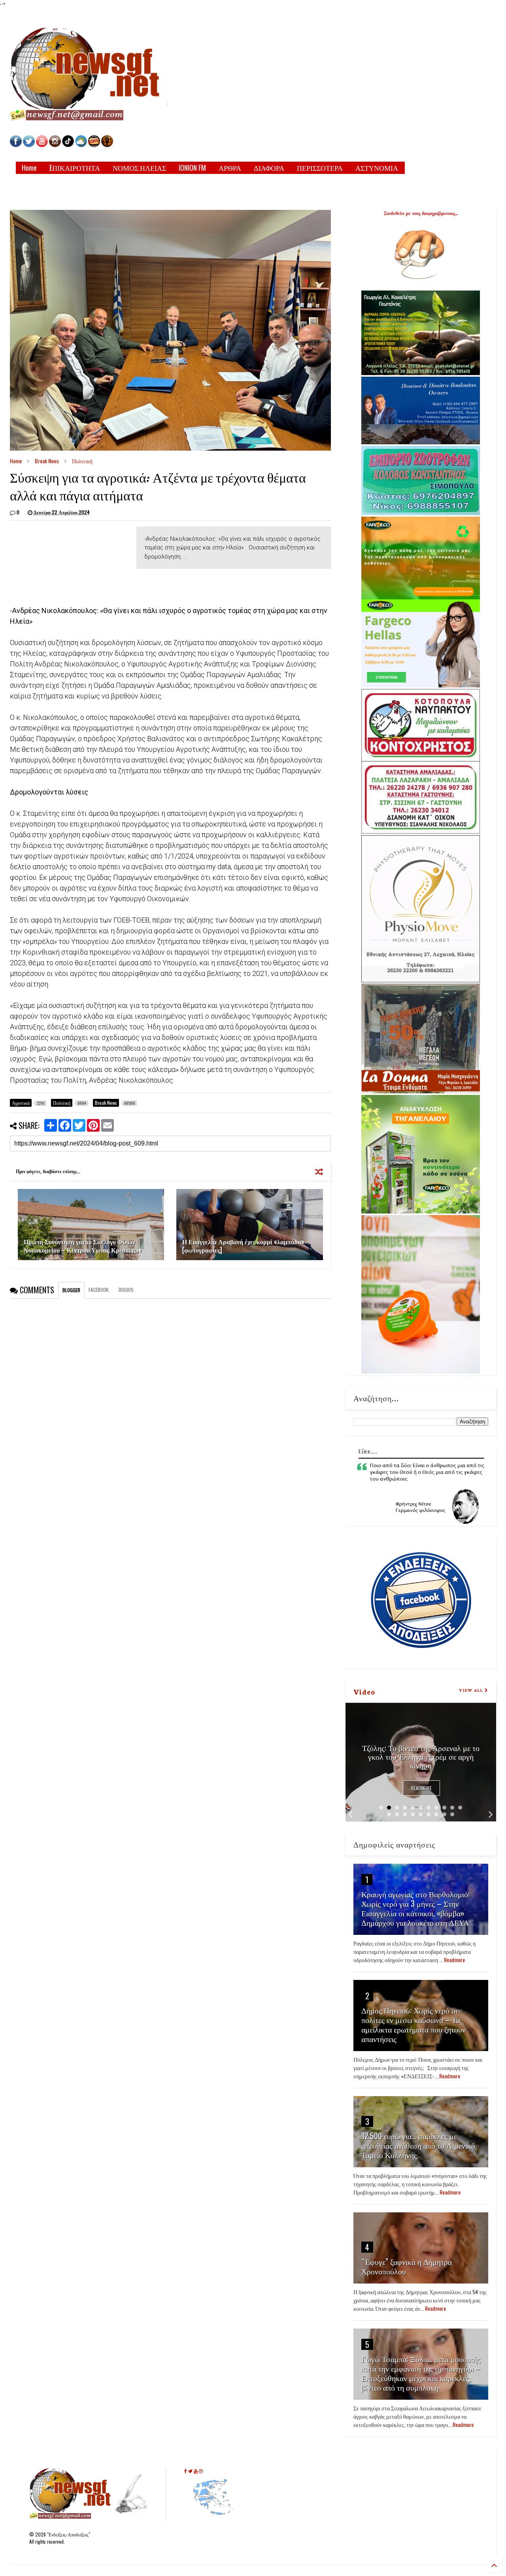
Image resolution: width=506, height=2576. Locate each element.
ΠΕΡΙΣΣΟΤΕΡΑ (320, 168)
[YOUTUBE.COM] (42, 145)
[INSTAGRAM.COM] (55, 145)
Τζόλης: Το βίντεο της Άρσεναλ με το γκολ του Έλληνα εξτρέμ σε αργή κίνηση (421, 1756)
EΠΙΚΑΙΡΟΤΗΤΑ (75, 168)
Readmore (421, 1788)
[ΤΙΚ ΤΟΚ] (68, 145)
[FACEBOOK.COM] (16, 145)
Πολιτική (82, 461)
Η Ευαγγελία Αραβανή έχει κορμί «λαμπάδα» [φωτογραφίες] (243, 1246)
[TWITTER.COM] (29, 145)
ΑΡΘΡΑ (230, 168)
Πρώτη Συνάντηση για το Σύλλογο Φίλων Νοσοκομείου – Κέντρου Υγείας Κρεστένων (83, 1246)
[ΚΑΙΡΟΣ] (81, 145)
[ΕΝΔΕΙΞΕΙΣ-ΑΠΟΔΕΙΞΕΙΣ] (94, 145)
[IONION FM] (107, 145)
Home (29, 168)
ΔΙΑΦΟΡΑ (269, 168)
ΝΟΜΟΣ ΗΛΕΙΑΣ (139, 168)
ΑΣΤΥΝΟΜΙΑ (377, 168)
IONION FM (192, 168)
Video (364, 1691)
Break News (47, 461)
